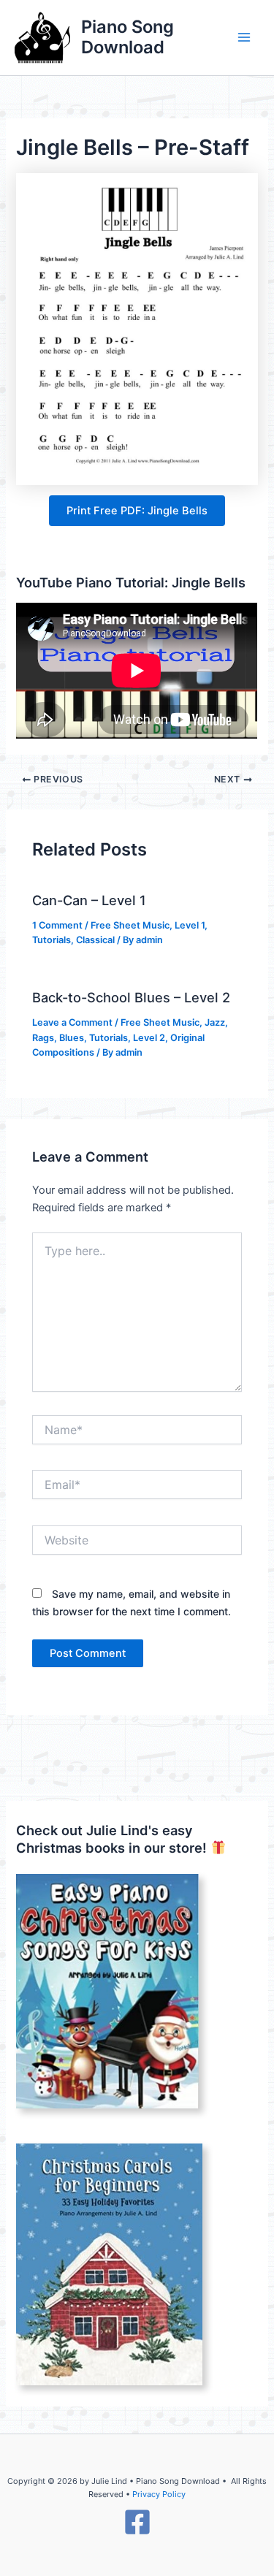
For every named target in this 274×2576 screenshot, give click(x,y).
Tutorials (52, 940)
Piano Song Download (128, 37)
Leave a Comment (72, 1022)
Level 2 (149, 1038)
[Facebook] (137, 2522)
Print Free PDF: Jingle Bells (137, 511)
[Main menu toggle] (244, 38)
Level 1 (190, 925)
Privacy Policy (159, 2494)
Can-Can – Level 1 (89, 900)
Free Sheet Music (130, 925)
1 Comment (57, 925)
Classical (95, 940)
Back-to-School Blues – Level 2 (131, 997)
